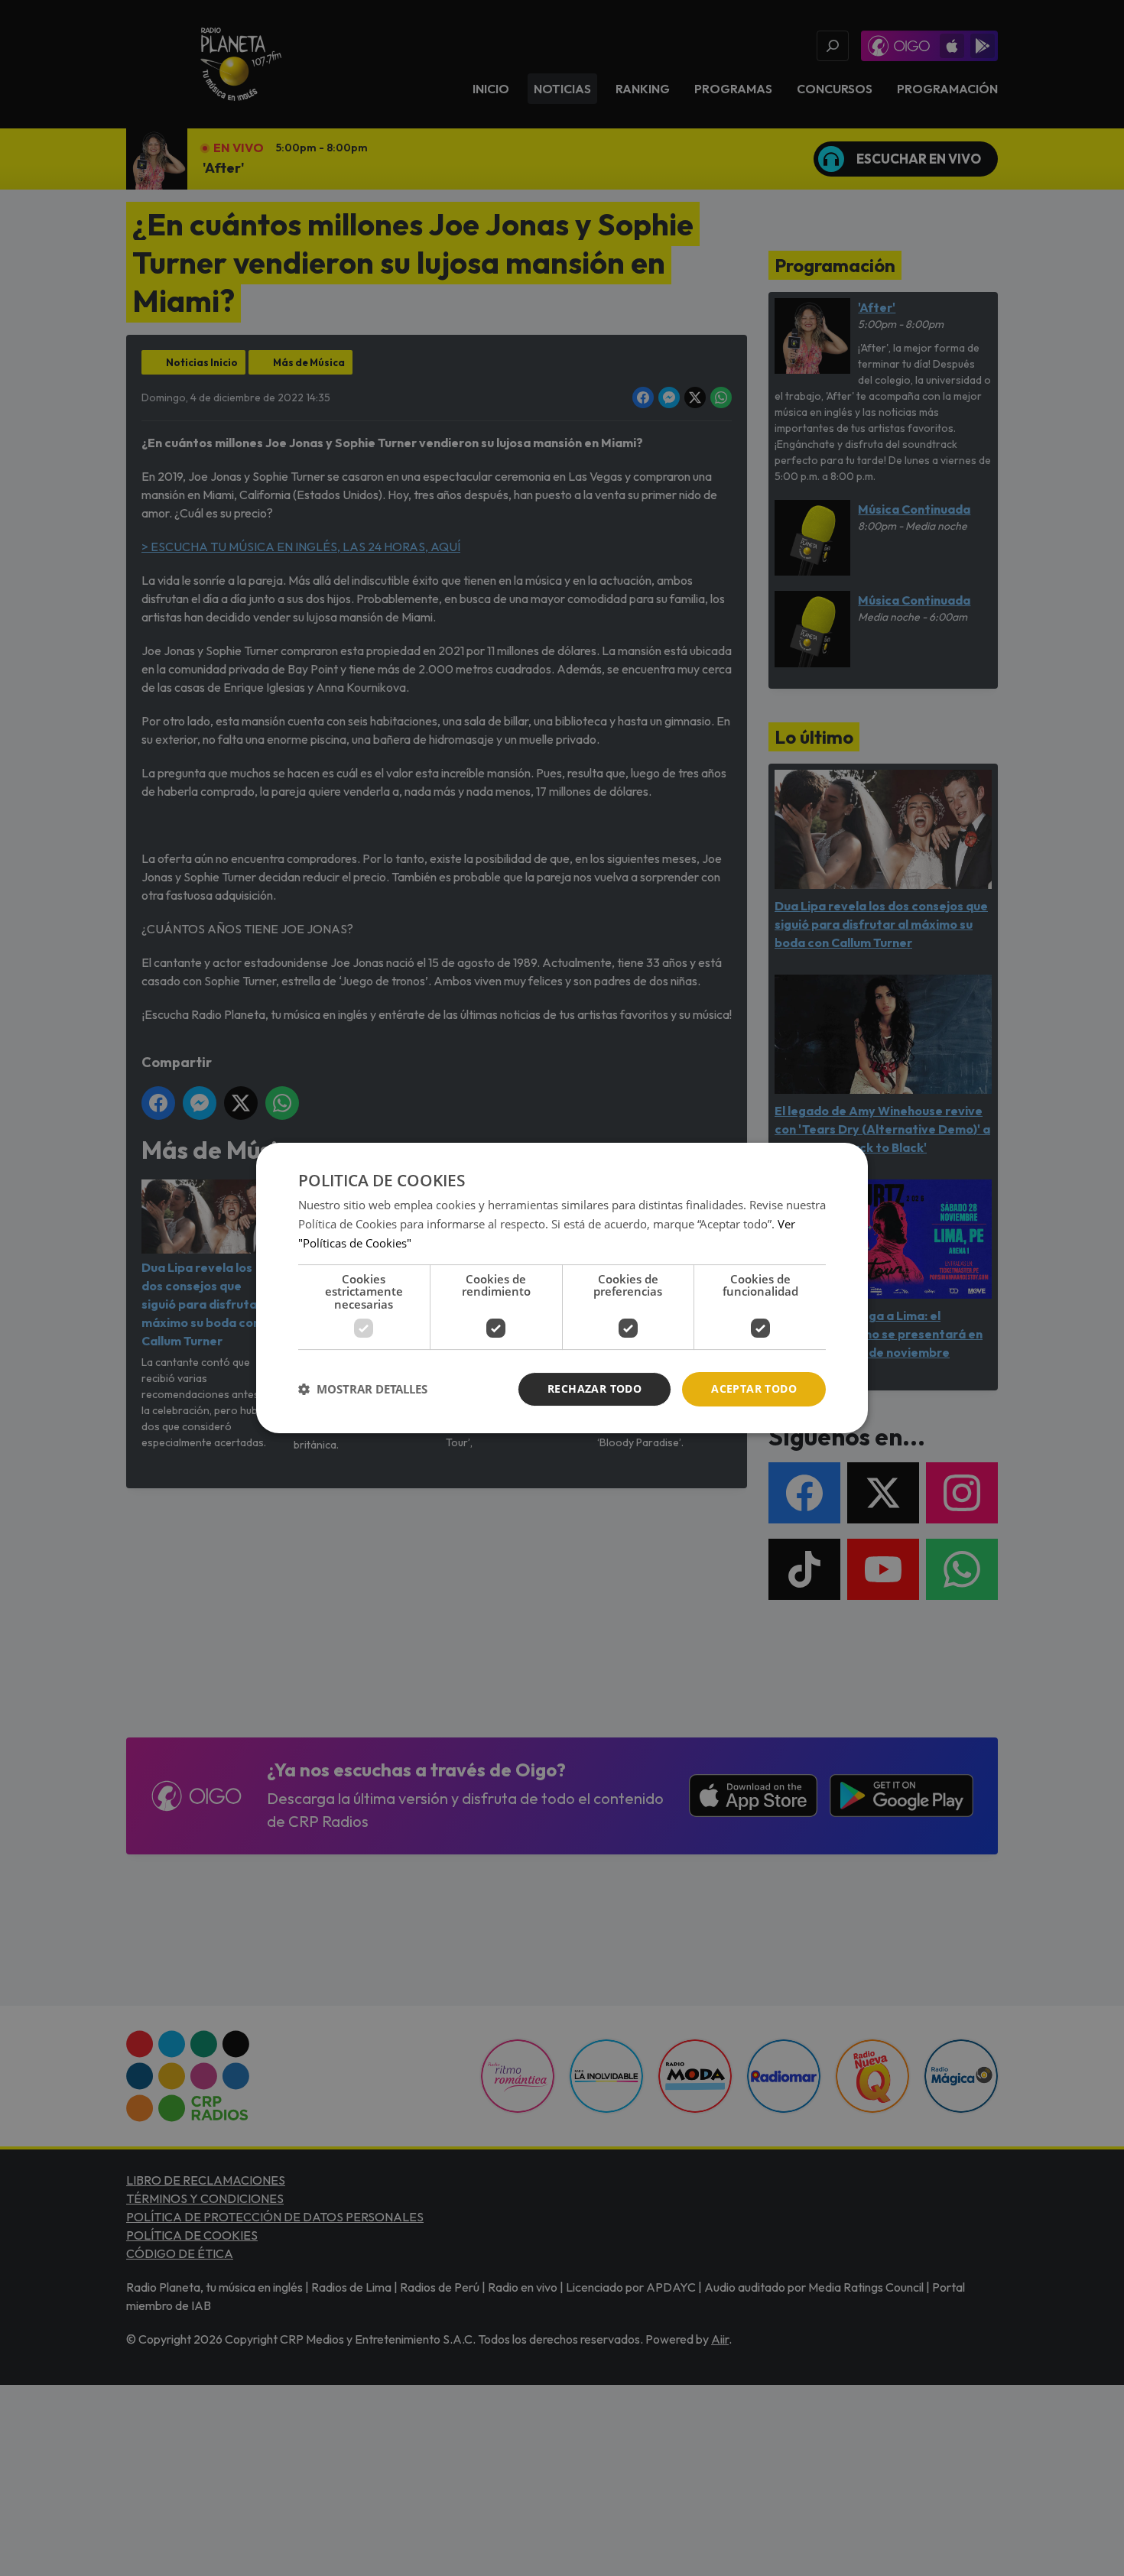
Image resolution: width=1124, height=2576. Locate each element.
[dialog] (562, 1288)
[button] (363, 1390)
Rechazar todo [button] (594, 1389)
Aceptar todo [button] (754, 1389)
